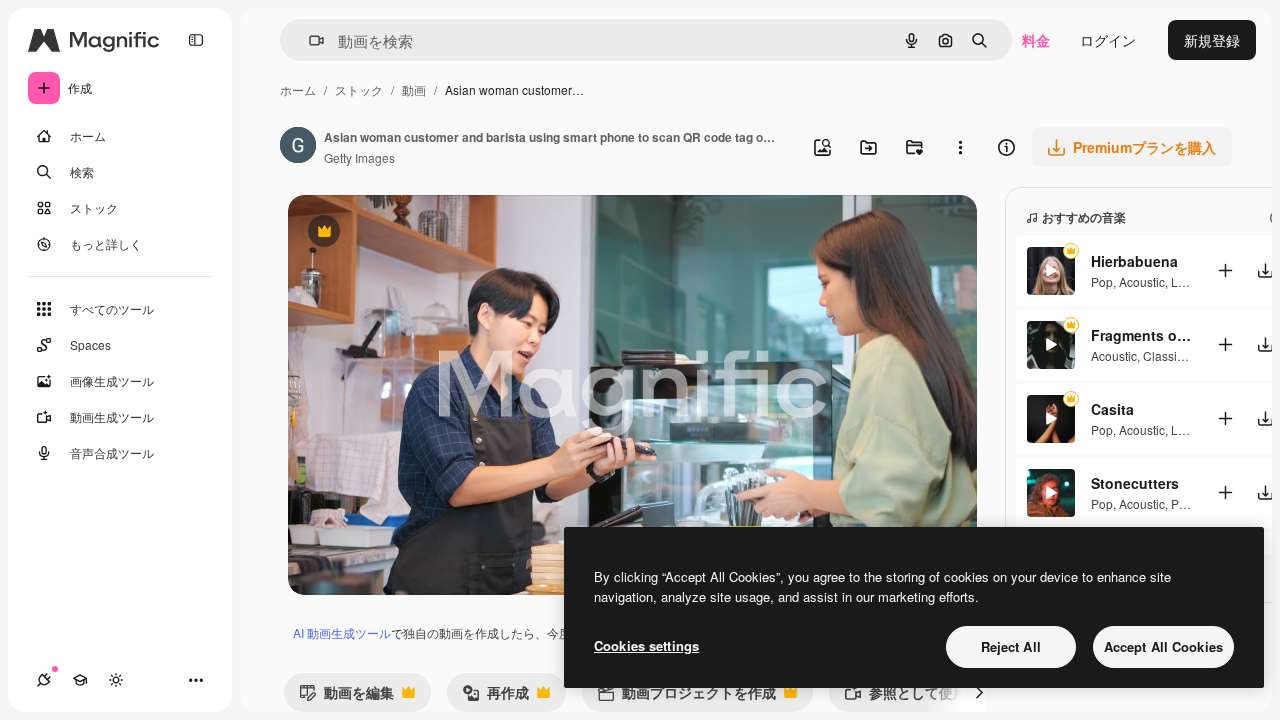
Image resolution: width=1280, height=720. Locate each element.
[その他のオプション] (960, 147)
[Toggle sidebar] (196, 40)
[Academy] (80, 680)
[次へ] (979, 692)
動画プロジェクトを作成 (686, 696)
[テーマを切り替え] (116, 680)
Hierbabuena (1134, 261)
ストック (359, 89)
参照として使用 (905, 696)
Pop (1102, 281)
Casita (1112, 409)
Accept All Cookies (1163, 646)
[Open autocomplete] (308, 40)
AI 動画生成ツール (342, 632)
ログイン (1108, 40)
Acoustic (1142, 281)
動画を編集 (346, 696)
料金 (1036, 40)
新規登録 (1212, 40)
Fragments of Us (1141, 335)
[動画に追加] (1225, 270)
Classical (1168, 355)
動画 (414, 89)
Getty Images (359, 157)
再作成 (495, 696)
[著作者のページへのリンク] (298, 147)
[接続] (44, 680)
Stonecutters (1135, 483)
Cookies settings (646, 645)
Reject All (1011, 646)
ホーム (298, 89)
